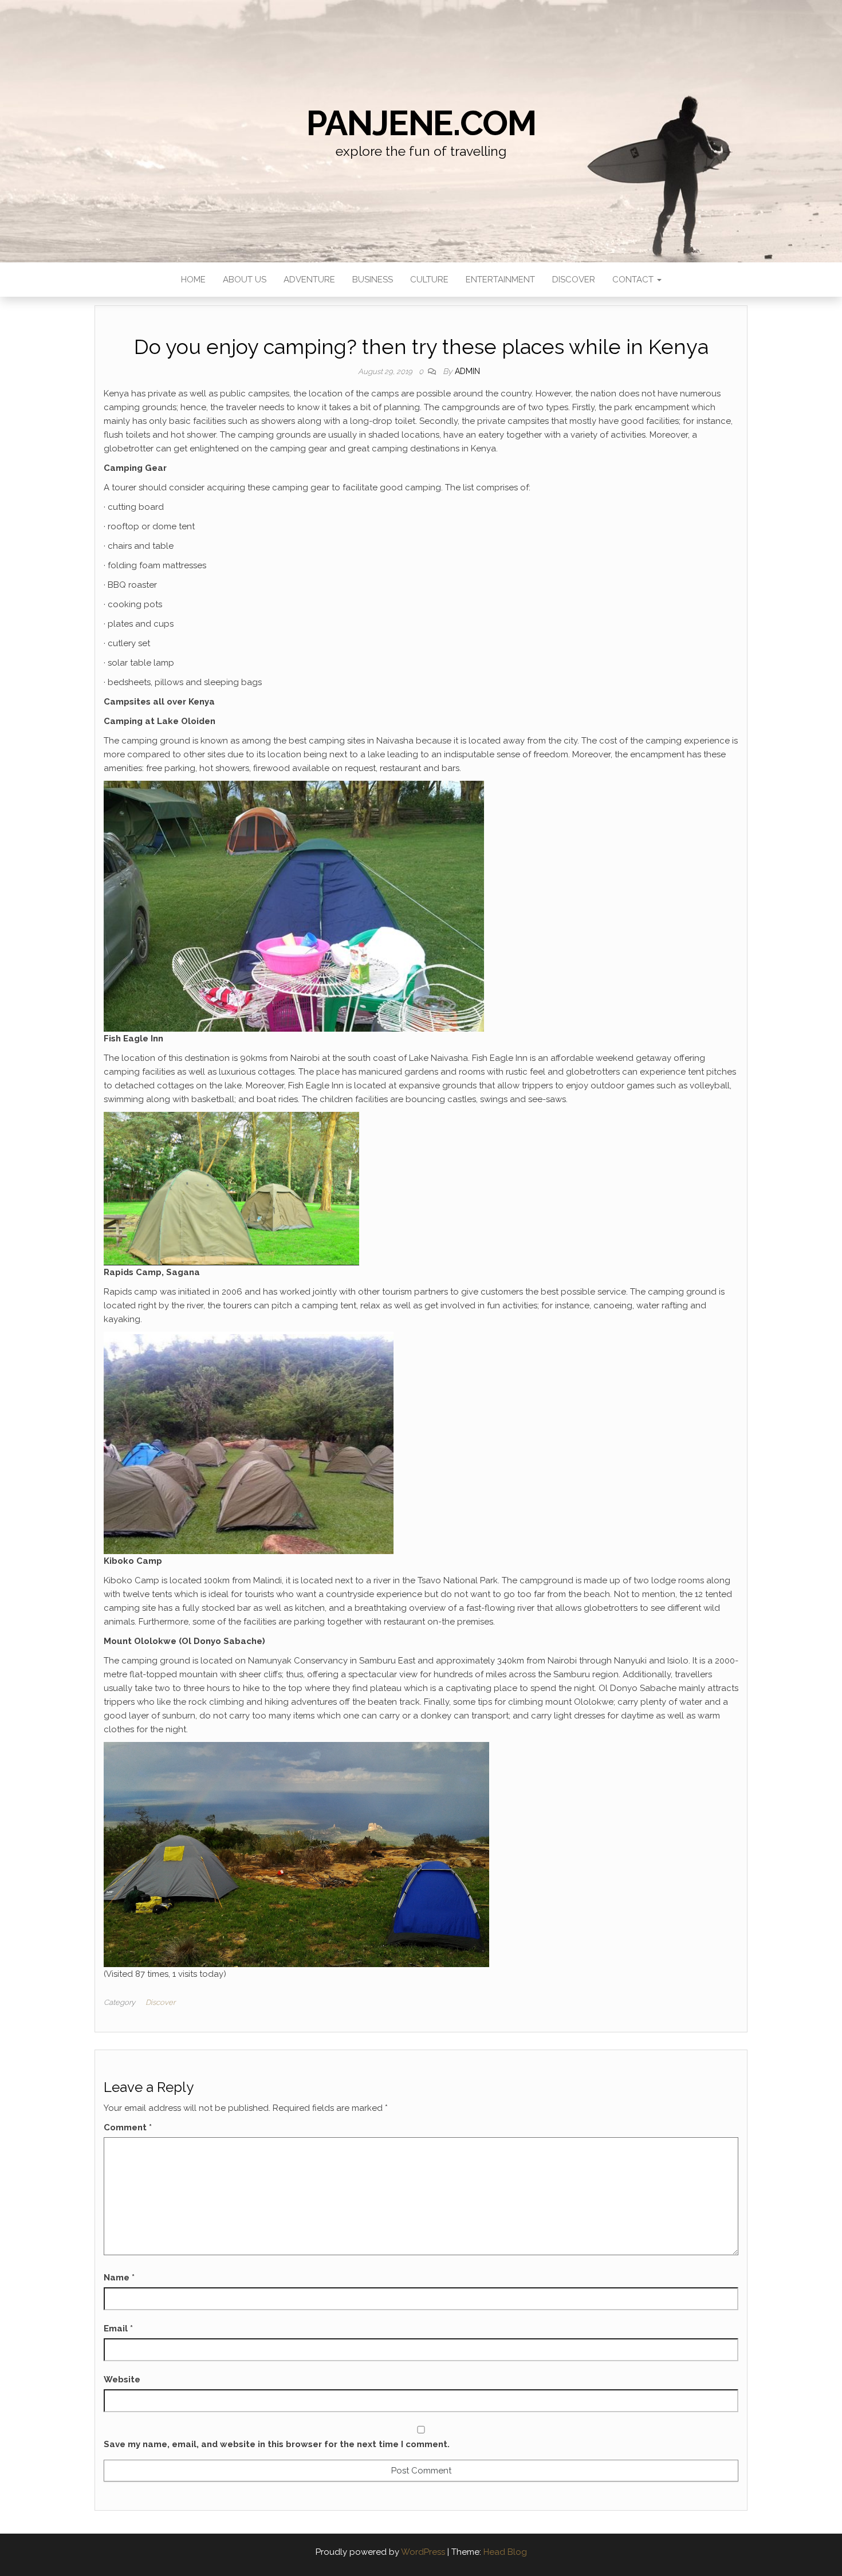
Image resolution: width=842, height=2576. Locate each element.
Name (119, 2278)
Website (122, 2380)
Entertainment (500, 280)
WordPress (423, 2552)
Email (118, 2329)
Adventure (309, 280)
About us (245, 280)
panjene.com (421, 123)
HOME (193, 280)
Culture (429, 280)
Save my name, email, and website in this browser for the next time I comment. (277, 2444)
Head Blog (505, 2552)
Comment (128, 2127)
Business (373, 280)
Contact (634, 280)
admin (467, 371)
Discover (574, 280)
